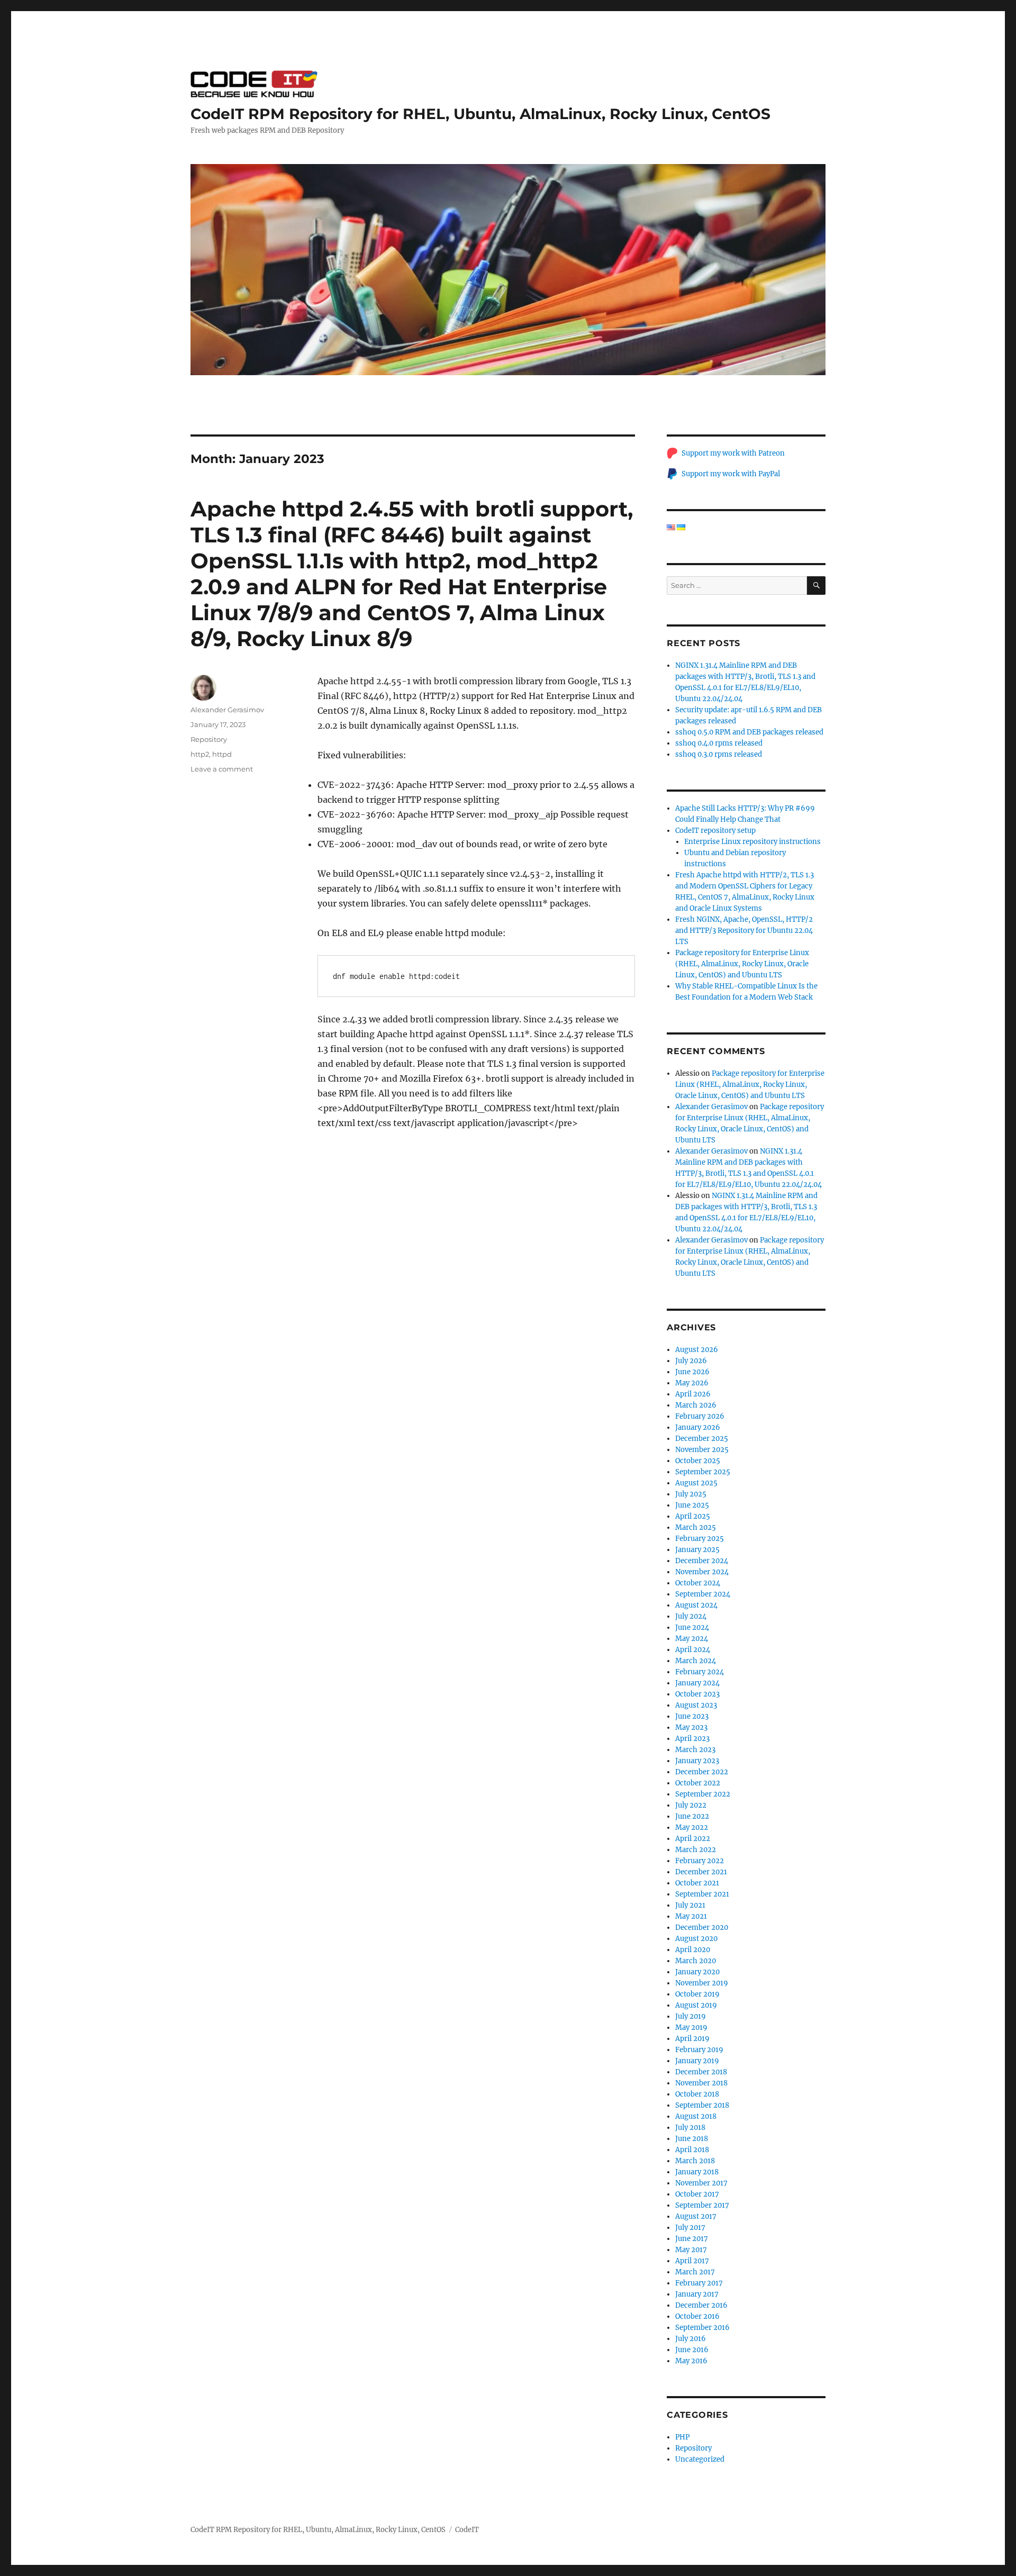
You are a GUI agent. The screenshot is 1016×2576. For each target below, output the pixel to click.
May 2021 (691, 1916)
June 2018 (692, 2139)
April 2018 (692, 2150)
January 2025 (697, 1550)
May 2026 (692, 1383)
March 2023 (695, 1750)
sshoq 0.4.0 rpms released (719, 743)
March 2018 (695, 2161)
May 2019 (691, 2028)
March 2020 (696, 1961)
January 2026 (698, 1427)
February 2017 (699, 2283)
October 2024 (698, 1583)
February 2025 (700, 1539)
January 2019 (697, 2061)
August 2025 (696, 1483)
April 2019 (692, 2039)
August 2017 (696, 2216)
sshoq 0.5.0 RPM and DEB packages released (749, 732)
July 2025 (691, 1494)
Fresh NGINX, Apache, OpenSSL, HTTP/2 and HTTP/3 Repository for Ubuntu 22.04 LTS (744, 931)
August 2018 (696, 2116)
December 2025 (702, 1439)
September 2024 (703, 1594)
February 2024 (700, 1672)
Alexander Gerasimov (227, 710)
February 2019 (699, 2050)
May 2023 (691, 1727)
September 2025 (703, 1472)
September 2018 (702, 2105)
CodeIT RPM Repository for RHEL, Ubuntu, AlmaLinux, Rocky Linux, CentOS (480, 114)
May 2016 (691, 2361)
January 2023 (697, 1761)
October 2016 (697, 2316)
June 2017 (692, 2239)
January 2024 (697, 1683)
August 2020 (696, 1939)
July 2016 (691, 2339)
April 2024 (693, 1650)
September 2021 (702, 1894)
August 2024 (696, 1605)
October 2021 (697, 1883)
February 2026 (700, 1416)
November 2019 (702, 1983)
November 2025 (702, 1450)
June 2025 (692, 1505)
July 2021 (690, 1905)
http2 (200, 754)
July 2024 (691, 1616)
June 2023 (692, 1716)
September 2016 (702, 2328)
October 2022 (698, 1783)
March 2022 (696, 1850)
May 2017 (691, 2250)
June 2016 (692, 2350)
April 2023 (692, 1739)
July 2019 (691, 2016)
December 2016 (701, 2305)
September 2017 (702, 2205)
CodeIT (467, 2530)
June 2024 (692, 1627)
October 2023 (697, 1694)
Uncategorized (700, 2459)
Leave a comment (222, 769)
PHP (682, 2437)
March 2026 (696, 1405)
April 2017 (692, 2261)
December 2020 (702, 1928)
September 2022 (703, 1794)
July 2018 (690, 2128)
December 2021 (701, 1872)
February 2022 (700, 1861)
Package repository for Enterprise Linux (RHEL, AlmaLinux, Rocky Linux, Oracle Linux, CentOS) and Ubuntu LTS (742, 964)
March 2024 (696, 1661)
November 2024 (702, 1572)
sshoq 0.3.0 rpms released (719, 754)
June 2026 (692, 1372)
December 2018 (701, 2072)
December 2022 (702, 1772)
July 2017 (690, 2228)
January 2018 (697, 2172)
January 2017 (697, 2294)
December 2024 (702, 1561)
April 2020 (693, 1950)
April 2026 (693, 1394)
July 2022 (691, 1805)
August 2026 (697, 1350)
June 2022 (692, 1816)
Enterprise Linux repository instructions (752, 842)
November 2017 (701, 2183)
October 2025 (698, 1461)
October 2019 (697, 1994)
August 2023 (696, 1705)
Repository (209, 739)
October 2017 (697, 2194)
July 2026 (691, 1361)
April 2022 (693, 1839)
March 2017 (695, 2272)
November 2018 (701, 2083)
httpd (222, 754)
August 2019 (696, 2005)
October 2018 (697, 2094)
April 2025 (693, 1516)
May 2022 (692, 1827)
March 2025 (696, 1527)
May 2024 (692, 1639)
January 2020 (697, 1972)
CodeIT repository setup (715, 831)
